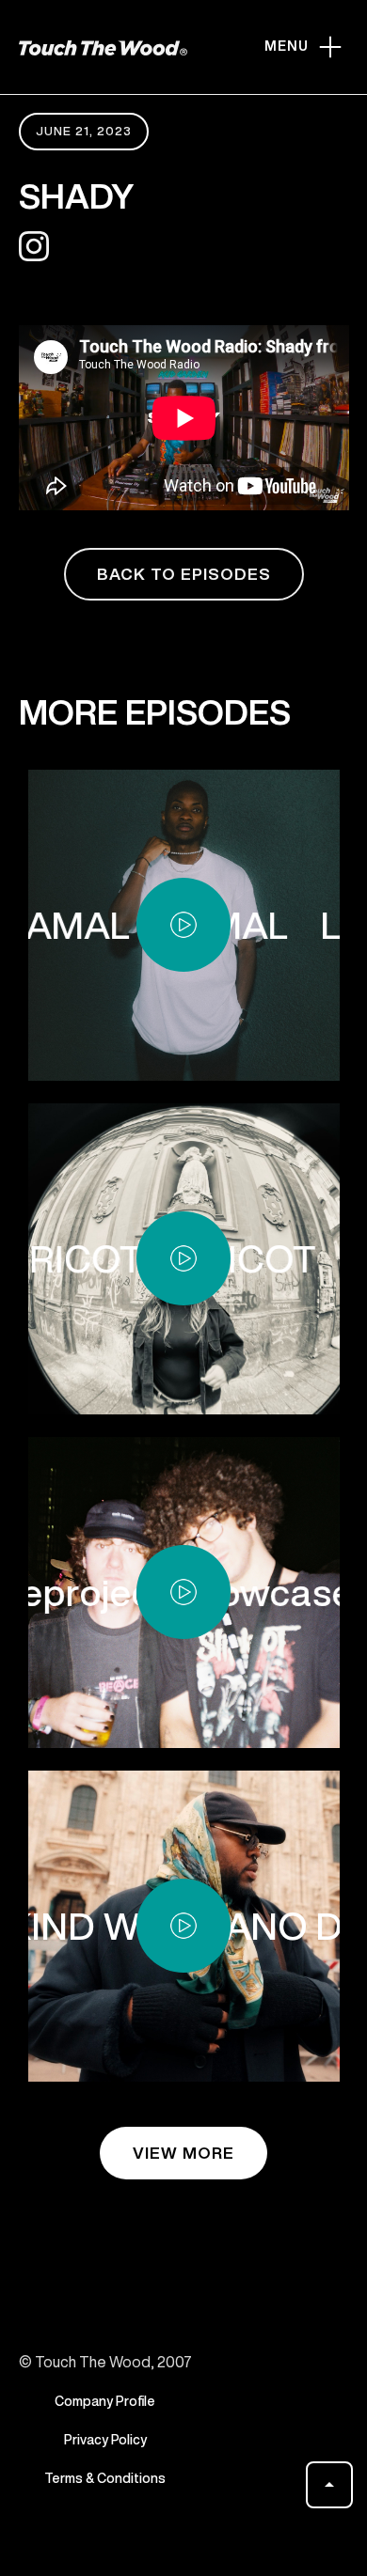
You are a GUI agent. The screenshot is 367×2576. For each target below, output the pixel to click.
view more (183, 2153)
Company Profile (105, 2401)
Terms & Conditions (105, 2478)
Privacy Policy (105, 2440)
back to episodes (184, 574)
